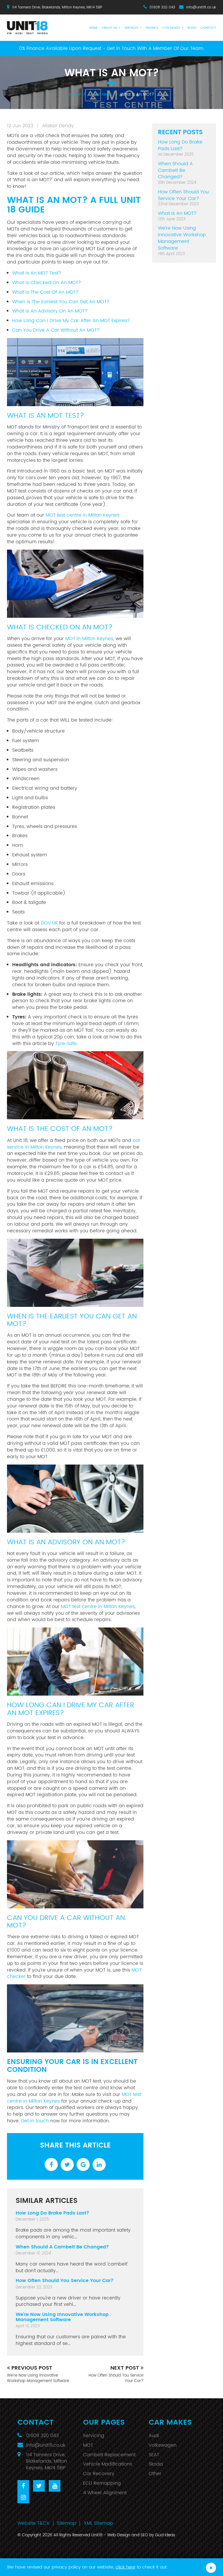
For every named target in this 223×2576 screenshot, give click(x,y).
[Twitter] (39, 2486)
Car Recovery (99, 2474)
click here (125, 2567)
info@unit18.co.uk (201, 7)
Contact (208, 28)
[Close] (211, 2568)
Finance (152, 28)
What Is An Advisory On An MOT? (50, 311)
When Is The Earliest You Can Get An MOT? (61, 302)
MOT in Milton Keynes (89, 639)
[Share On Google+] (83, 2164)
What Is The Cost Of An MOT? (45, 292)
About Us (109, 28)
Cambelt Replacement (109, 2455)
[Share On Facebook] (51, 2164)
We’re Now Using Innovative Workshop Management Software (62, 2317)
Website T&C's (33, 2523)
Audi (154, 2436)
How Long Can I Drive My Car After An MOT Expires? (71, 321)
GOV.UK (49, 923)
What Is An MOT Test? (37, 273)
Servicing (94, 2436)
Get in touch (35, 2121)
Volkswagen (163, 2445)
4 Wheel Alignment (105, 2493)
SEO (144, 2535)
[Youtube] (55, 2486)
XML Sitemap (99, 2523)
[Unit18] (30, 25)
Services (131, 28)
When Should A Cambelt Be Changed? (62, 2247)
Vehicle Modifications (108, 2464)
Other (155, 2474)
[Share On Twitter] (67, 2164)
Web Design (119, 2535)
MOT (88, 2445)
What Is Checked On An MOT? (47, 283)
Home (93, 28)
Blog (192, 28)
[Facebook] (23, 2486)
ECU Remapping (102, 2483)
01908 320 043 (162, 7)
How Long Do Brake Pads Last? (52, 2213)
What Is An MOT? (177, 213)
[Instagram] (23, 2497)
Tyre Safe (66, 1044)
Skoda (156, 2464)
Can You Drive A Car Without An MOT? (56, 330)
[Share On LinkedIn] (99, 2164)
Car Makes (171, 28)
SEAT (154, 2455)
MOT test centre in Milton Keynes (82, 515)
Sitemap (66, 2523)
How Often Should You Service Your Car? (65, 2281)
